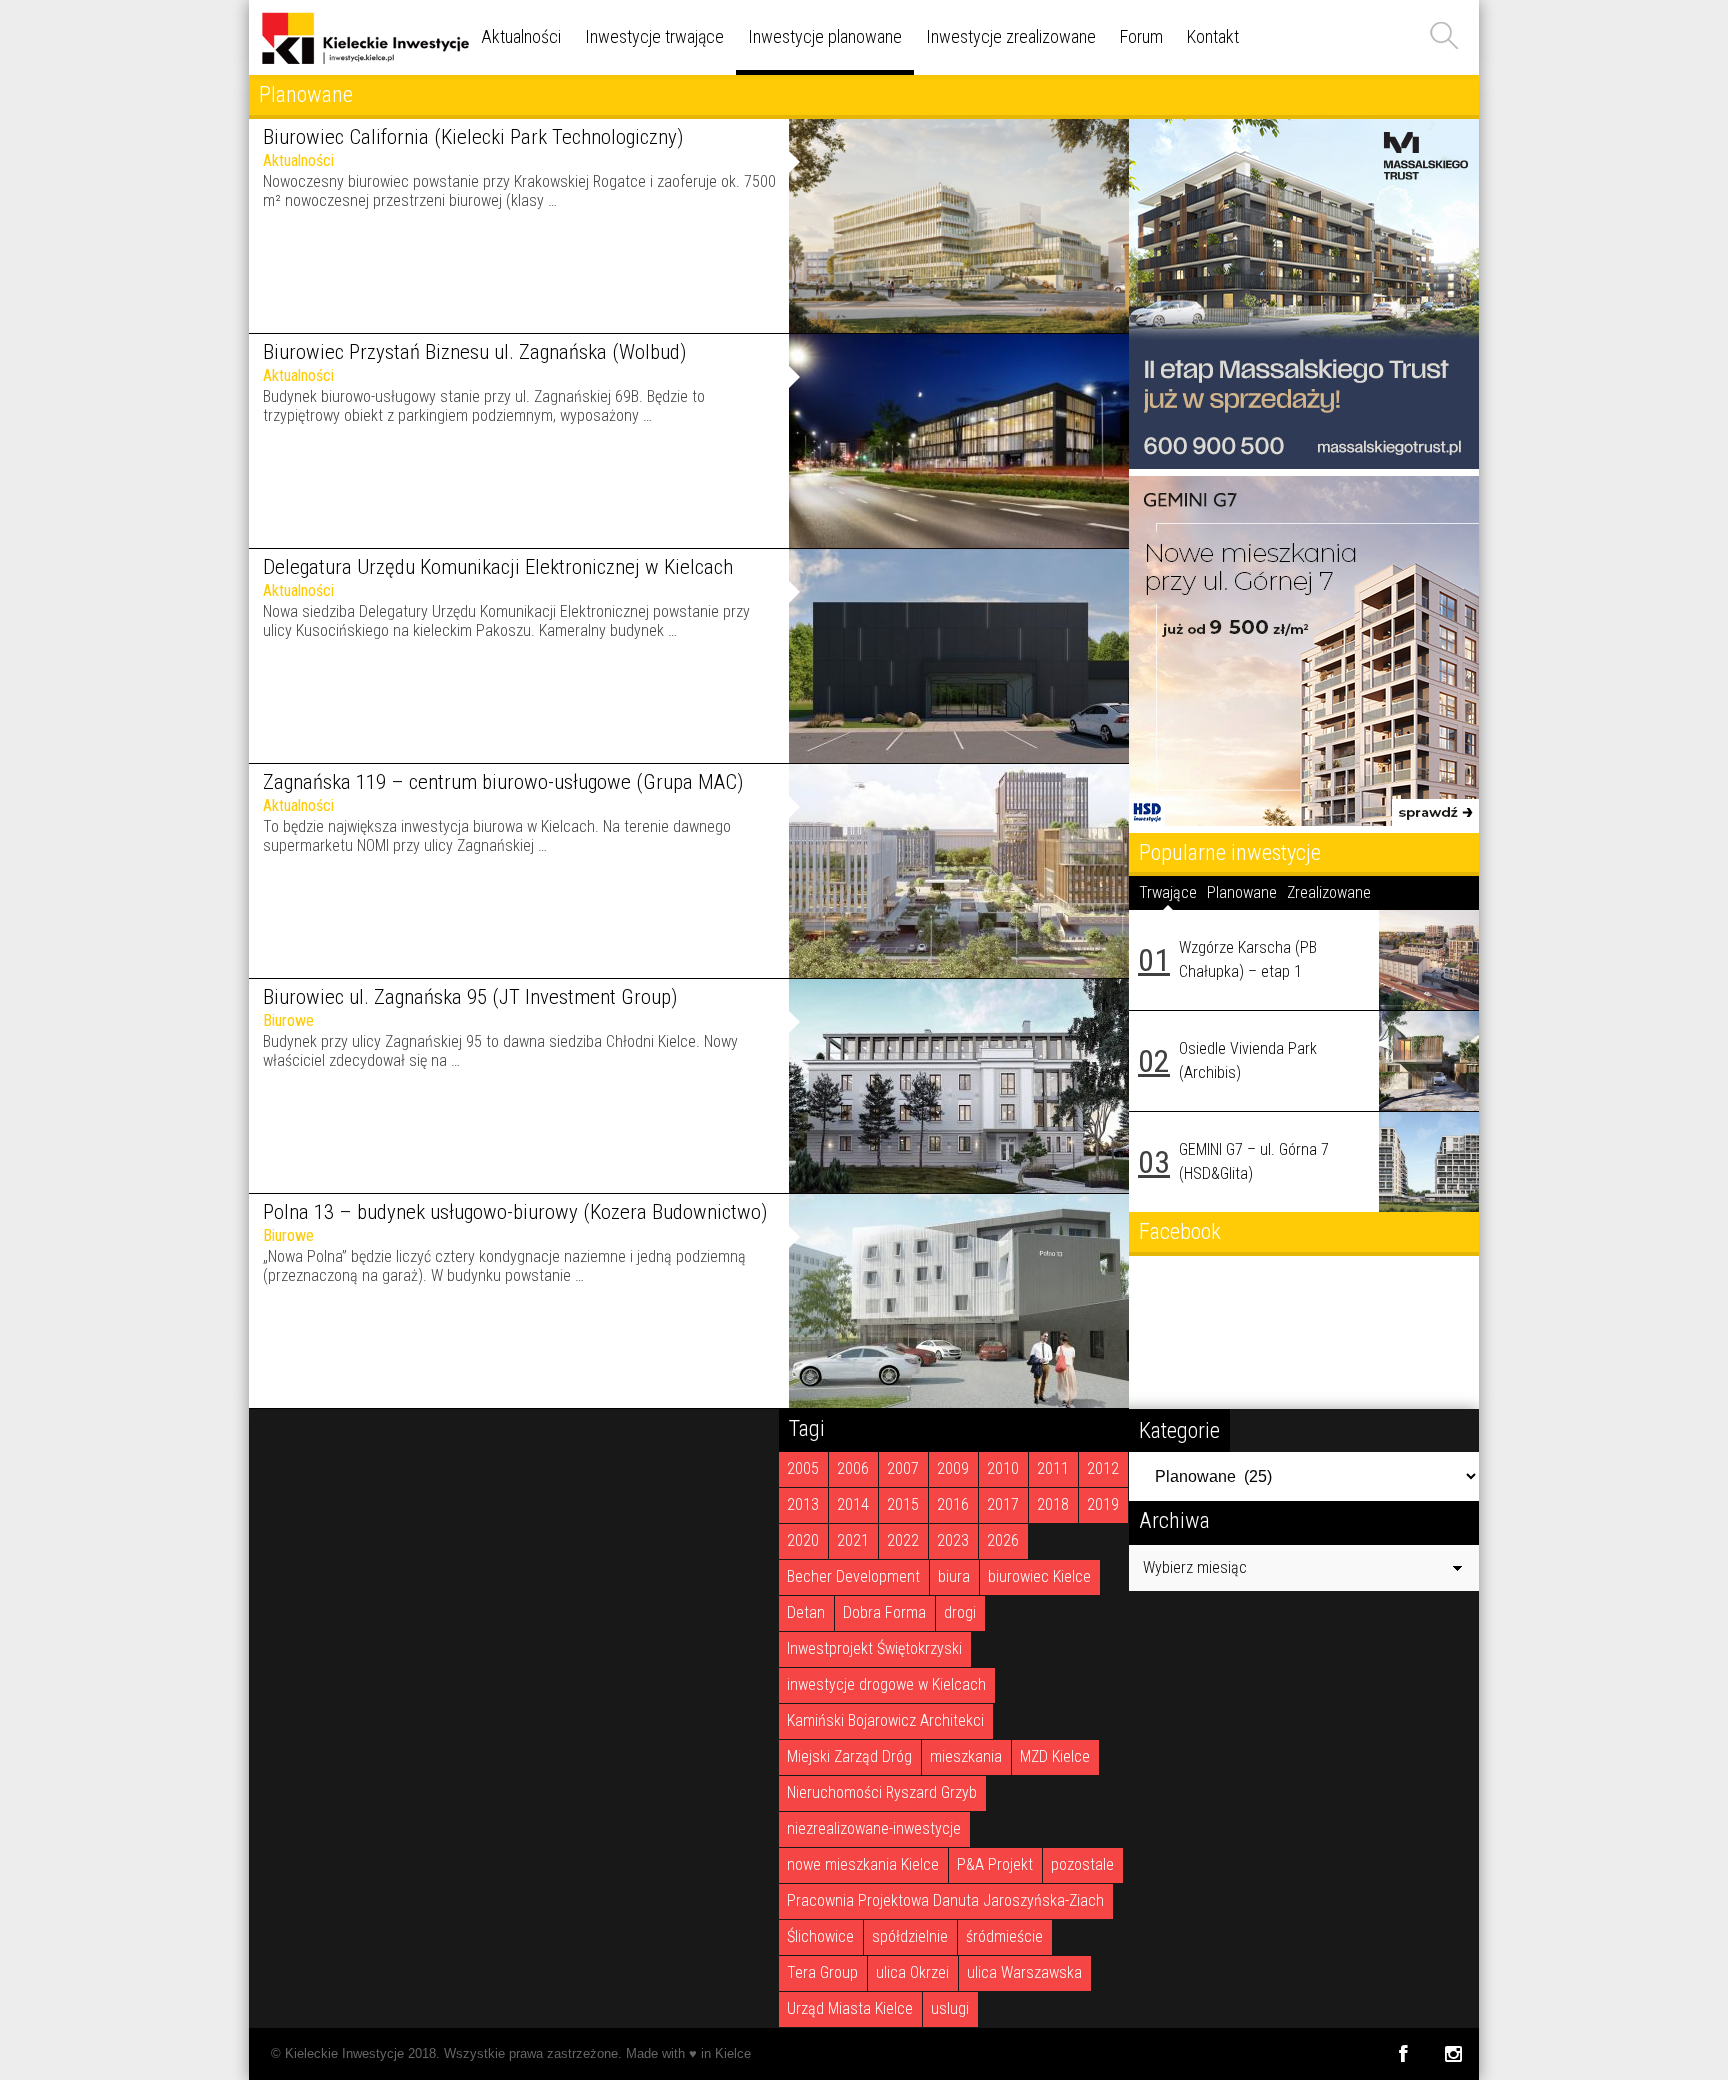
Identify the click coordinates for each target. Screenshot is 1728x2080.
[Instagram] (1453, 2053)
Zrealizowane (1329, 892)
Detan (806, 1612)
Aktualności (521, 36)
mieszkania (966, 1756)
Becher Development (853, 1576)
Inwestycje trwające (654, 36)
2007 (903, 1468)
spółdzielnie (910, 1936)
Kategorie (1179, 1430)
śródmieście (1004, 1936)
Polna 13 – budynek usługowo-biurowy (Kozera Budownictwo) (515, 1212)
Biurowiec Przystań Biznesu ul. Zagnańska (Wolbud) (474, 352)
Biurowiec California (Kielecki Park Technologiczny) (473, 137)
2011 (1053, 1468)
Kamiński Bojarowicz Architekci (885, 1720)
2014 (853, 1504)
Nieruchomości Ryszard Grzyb (882, 1792)
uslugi (950, 2008)
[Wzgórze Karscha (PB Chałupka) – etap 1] (1429, 960)
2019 (1103, 1504)
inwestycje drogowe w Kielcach (886, 1684)
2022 (903, 1540)
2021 (853, 1540)
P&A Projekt (995, 1864)
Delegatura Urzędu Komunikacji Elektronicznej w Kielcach (498, 567)
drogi (960, 1612)
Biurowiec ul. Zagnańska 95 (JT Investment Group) (470, 997)
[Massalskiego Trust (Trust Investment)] (1304, 463)
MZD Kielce (1055, 1756)
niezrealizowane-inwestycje (874, 1828)
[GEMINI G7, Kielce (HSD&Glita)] (1304, 820)
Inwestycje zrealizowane (1011, 36)
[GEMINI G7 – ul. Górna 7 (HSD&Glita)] (1429, 1162)
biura (954, 1576)
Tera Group (822, 1972)
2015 (903, 1504)
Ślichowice (820, 1936)
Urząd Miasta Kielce (850, 2008)
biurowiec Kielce (1039, 1576)
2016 (953, 1504)
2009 (953, 1468)
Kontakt (1213, 36)
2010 (1003, 1468)
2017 (1003, 1504)
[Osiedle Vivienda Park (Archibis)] (1429, 1061)
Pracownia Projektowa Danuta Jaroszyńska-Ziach (945, 1900)
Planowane (1242, 892)
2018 (1053, 1504)
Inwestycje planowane (825, 36)
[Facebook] (1402, 2053)
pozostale (1082, 1864)
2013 (803, 1504)
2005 (803, 1468)
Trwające (1168, 892)
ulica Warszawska (1024, 1972)
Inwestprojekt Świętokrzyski (874, 1648)
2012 (1103, 1468)
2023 (953, 1540)
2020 (803, 1540)
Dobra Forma (884, 1612)
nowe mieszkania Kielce (863, 1864)
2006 (853, 1468)
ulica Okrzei (912, 1972)
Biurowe (288, 1020)
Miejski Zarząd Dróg (849, 1756)
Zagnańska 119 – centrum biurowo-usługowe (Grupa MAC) (503, 782)
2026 (1003, 1540)
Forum (1141, 36)
